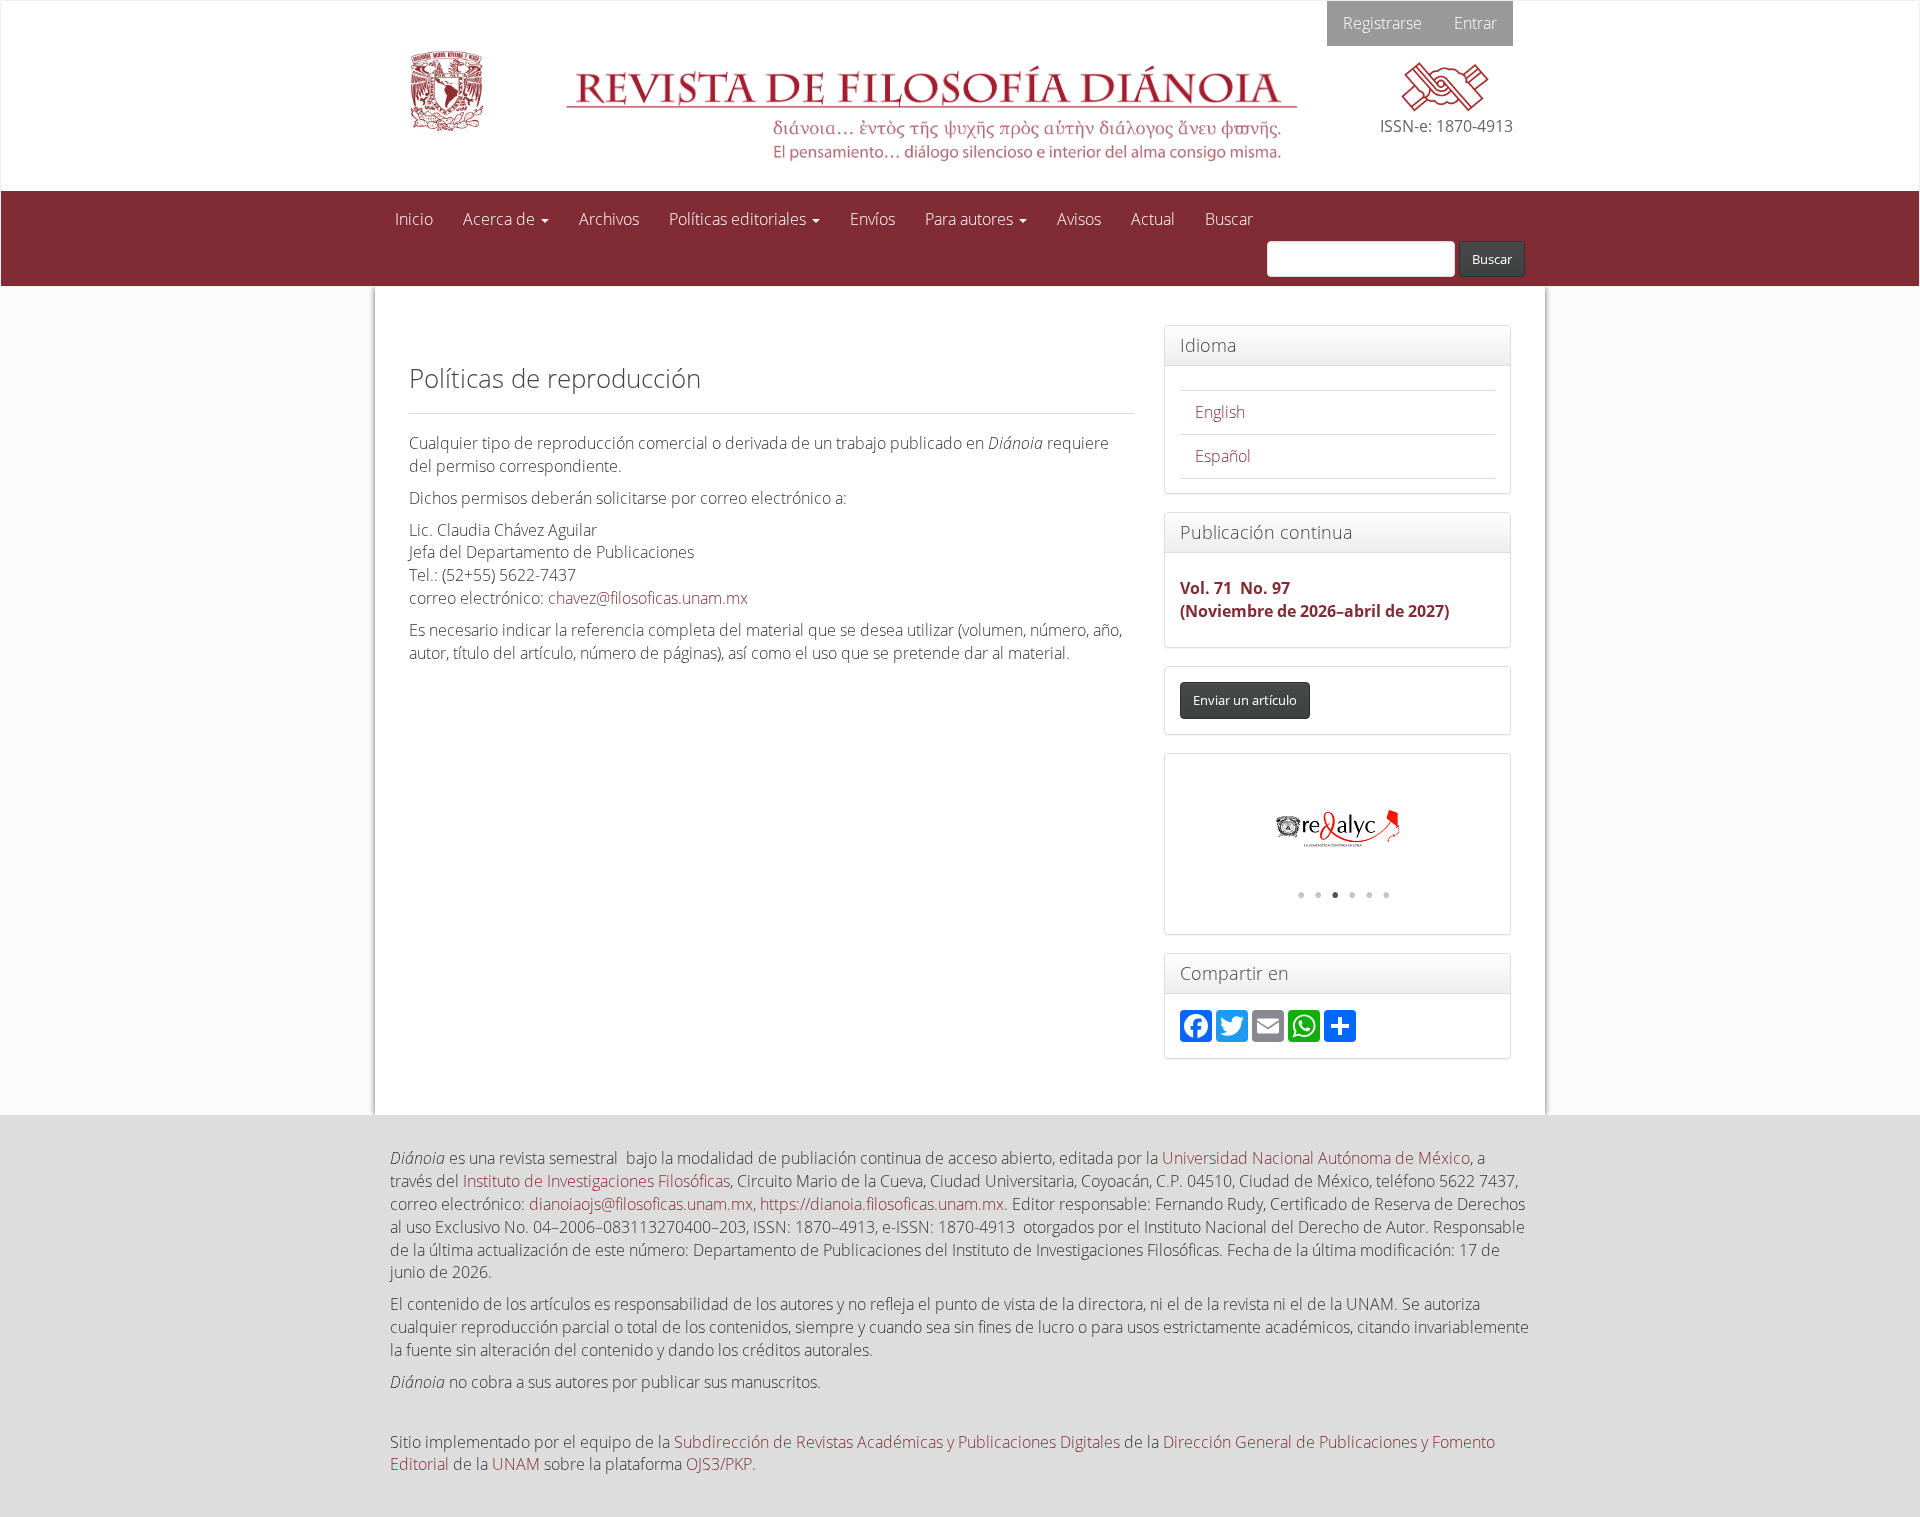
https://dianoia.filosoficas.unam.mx (882, 1204)
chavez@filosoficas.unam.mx (648, 598)
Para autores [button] (971, 219)
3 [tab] (1335, 895)
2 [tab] (1318, 895)
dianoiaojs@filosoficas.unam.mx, (644, 1204)
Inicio (414, 219)
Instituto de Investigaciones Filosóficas (596, 1181)
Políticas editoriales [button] (739, 219)
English (1220, 412)
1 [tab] (1301, 895)
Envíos (872, 219)
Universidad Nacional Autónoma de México (1316, 1158)
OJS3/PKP (719, 1464)
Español (1223, 456)
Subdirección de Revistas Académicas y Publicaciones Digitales (897, 1442)
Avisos (1079, 219)
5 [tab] (1369, 895)
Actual (1153, 219)
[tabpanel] (1338, 829)
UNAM (516, 1464)
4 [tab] (1352, 895)
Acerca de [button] (501, 219)
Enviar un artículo (1245, 700)
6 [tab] (1386, 895)
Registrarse (1382, 23)
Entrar (1475, 23)
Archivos (609, 219)
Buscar (1229, 219)
